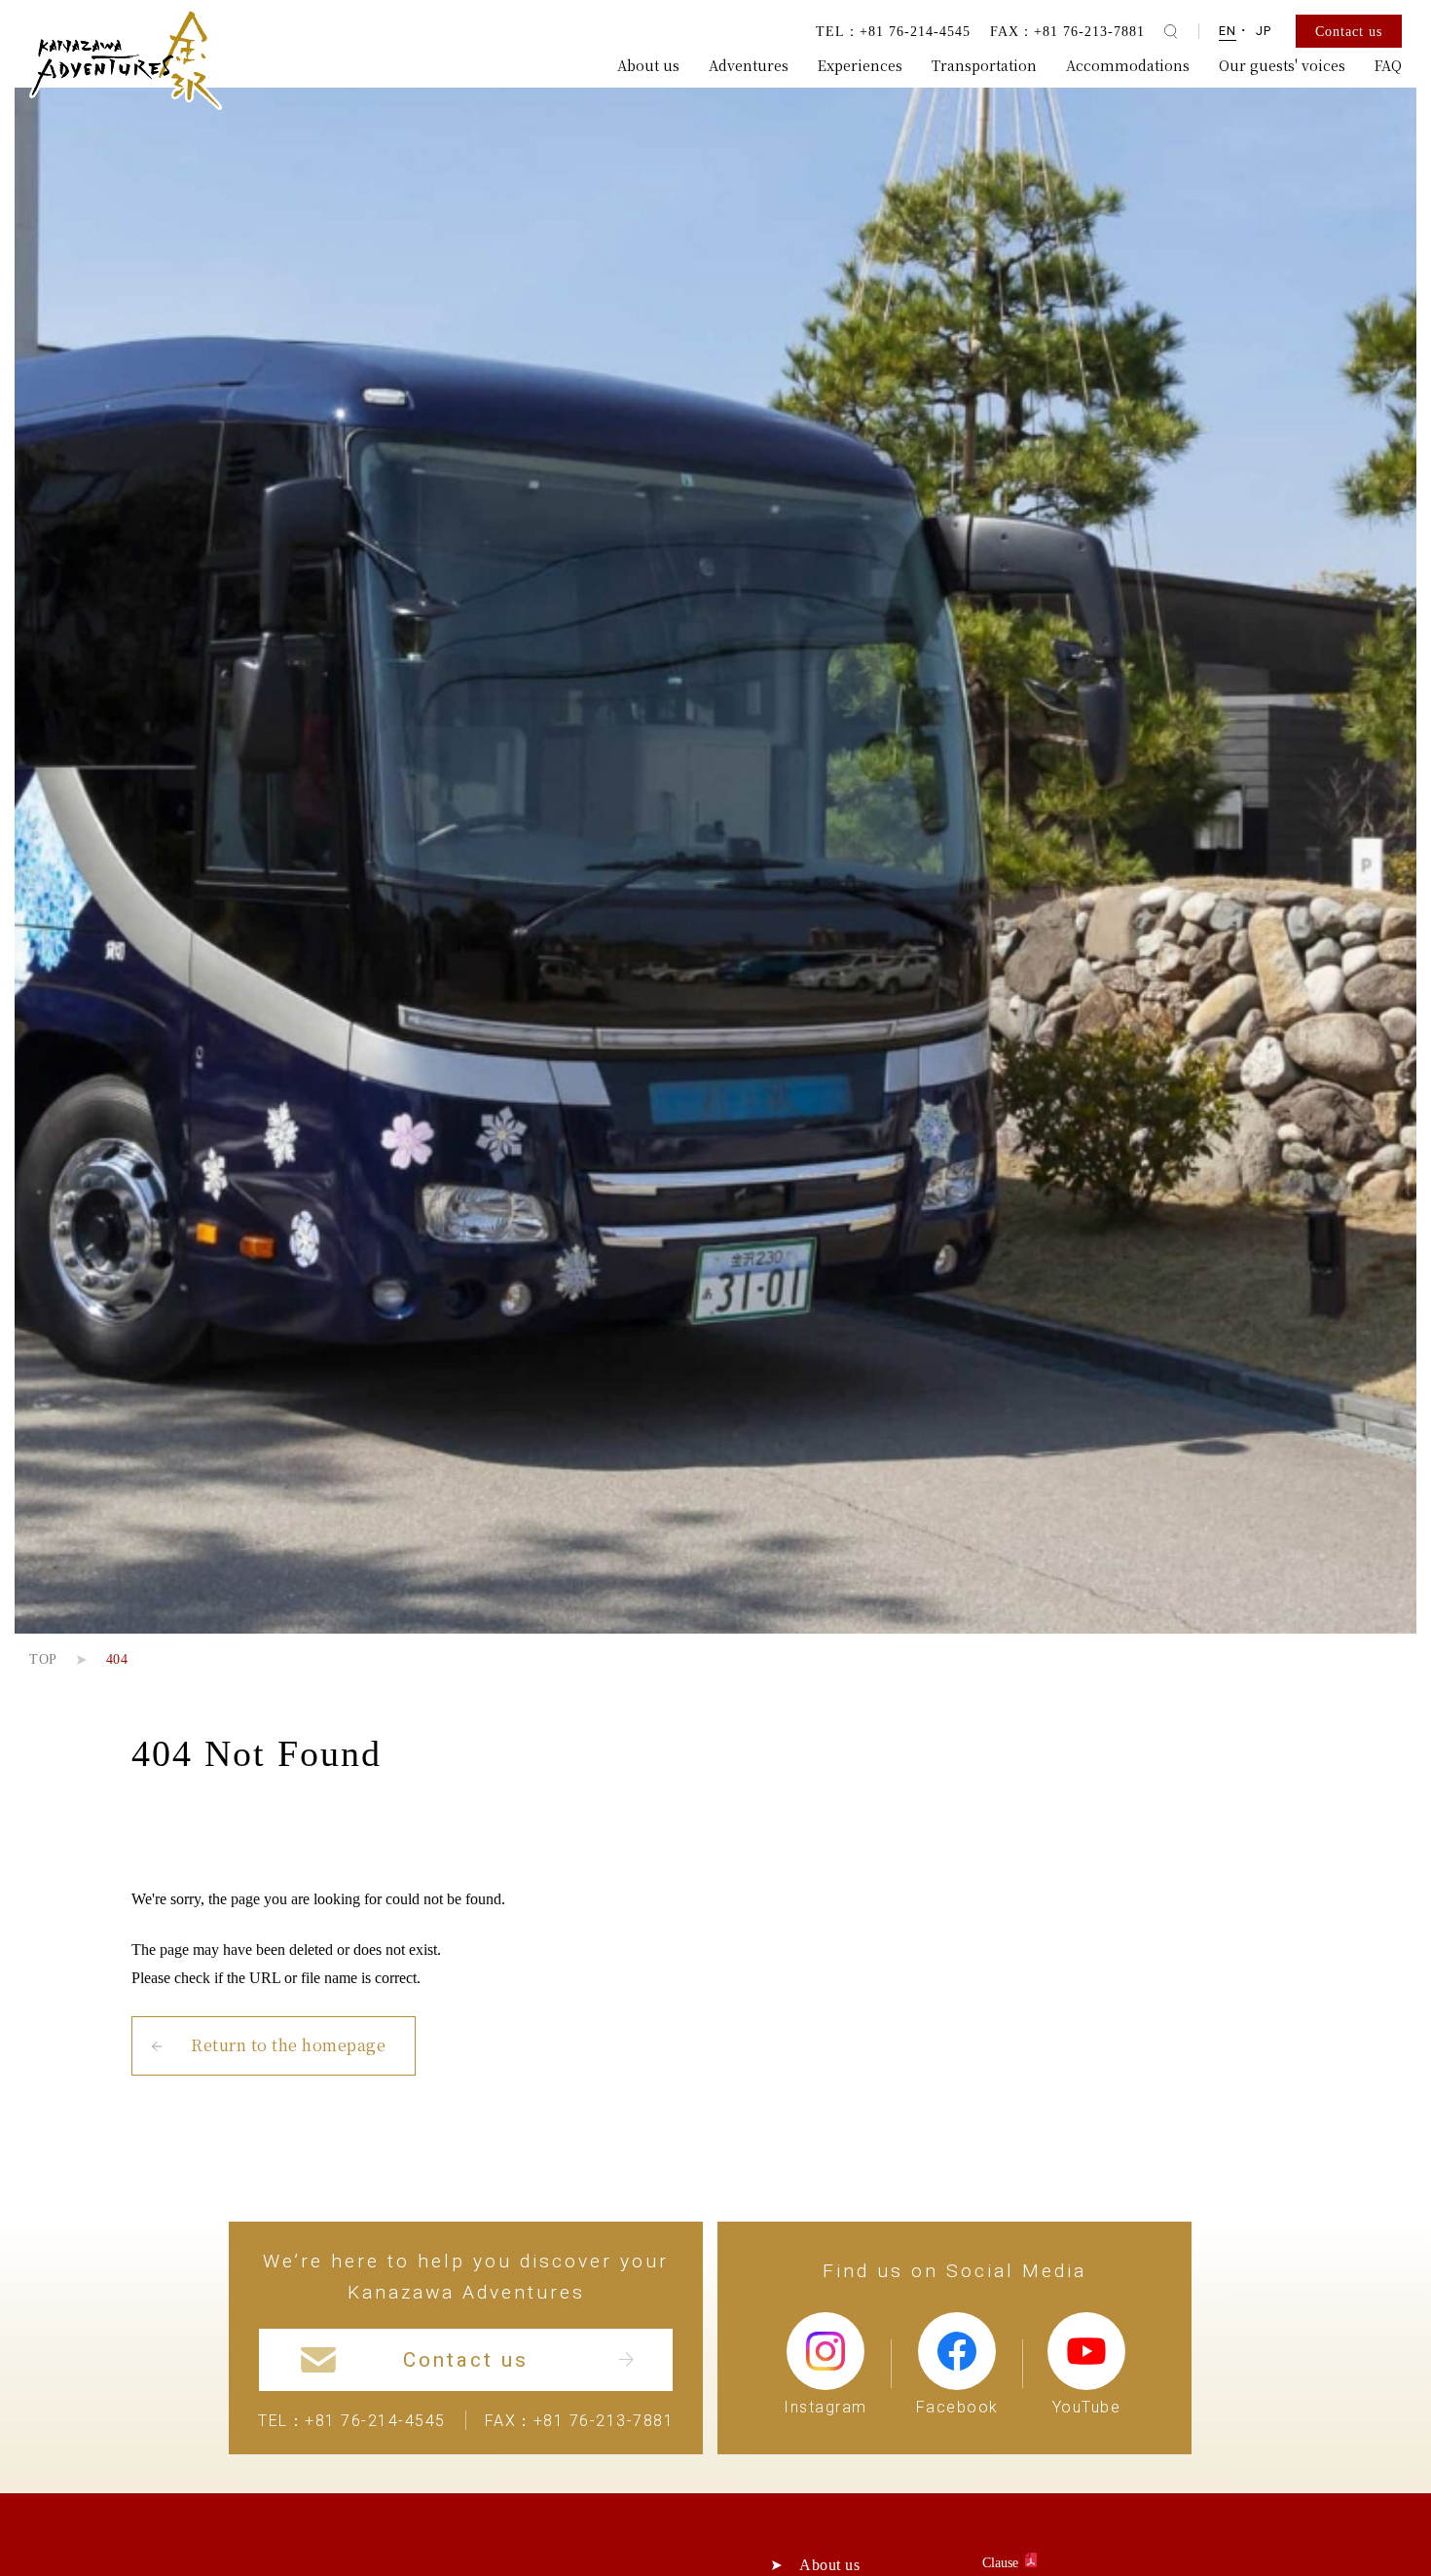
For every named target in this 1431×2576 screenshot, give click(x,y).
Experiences (860, 65)
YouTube (1087, 2407)
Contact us (1349, 31)
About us (648, 65)
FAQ (1388, 65)
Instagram (826, 2407)
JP (1264, 31)
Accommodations (1128, 65)
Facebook (957, 2407)
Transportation (984, 65)
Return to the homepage (288, 2045)
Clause (1002, 2563)
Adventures (749, 65)
